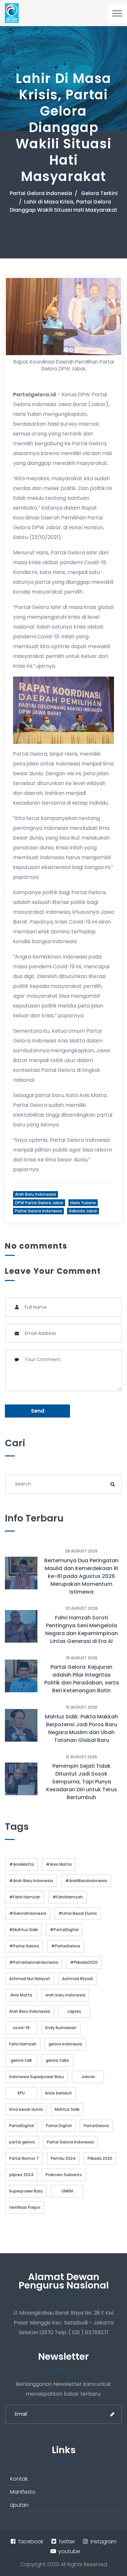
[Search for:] (63, 1484)
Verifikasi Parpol (25, 2207)
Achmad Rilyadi (78, 1979)
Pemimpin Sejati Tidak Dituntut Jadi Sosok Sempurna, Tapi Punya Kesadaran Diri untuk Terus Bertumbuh (82, 1782)
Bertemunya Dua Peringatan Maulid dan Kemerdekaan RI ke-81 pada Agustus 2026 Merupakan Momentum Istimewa (81, 1576)
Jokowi (88, 2077)
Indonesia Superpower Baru (36, 2077)
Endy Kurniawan (61, 2028)
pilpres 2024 (21, 2175)
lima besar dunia (26, 2109)
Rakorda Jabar (83, 1211)
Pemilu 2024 (63, 2158)
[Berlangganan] (112, 2414)
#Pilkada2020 (84, 1962)
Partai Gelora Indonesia (41, 193)
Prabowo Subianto (64, 2175)
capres (74, 2011)
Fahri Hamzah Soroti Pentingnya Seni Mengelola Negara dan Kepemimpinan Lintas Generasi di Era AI (82, 1629)
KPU (21, 2093)
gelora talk (21, 2060)
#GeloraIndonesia (28, 1913)
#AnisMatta (21, 1864)
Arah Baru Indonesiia (35, 1194)
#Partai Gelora (24, 1946)
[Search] (112, 1484)
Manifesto (23, 2492)
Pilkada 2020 (100, 2158)
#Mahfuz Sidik (23, 1930)
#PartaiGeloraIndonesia (34, 1962)
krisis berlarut (59, 2093)
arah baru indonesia (65, 1995)
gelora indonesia (65, 2044)
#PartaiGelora (66, 1946)
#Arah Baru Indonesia (31, 1881)
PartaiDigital (21, 2126)
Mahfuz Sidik (67, 2109)
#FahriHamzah (68, 1897)
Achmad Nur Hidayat (30, 1979)
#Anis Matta (59, 1864)
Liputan (19, 2505)
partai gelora (22, 2142)
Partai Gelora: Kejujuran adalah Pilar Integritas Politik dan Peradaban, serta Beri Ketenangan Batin (82, 1679)
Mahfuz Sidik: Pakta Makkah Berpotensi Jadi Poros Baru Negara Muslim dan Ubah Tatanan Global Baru (81, 1728)
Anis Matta (21, 1995)
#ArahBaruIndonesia (86, 1881)
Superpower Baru (26, 2191)
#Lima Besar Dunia (78, 1913)
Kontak (19, 2479)
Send (38, 1411)
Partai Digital (59, 2126)
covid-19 (21, 2028)
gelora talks (57, 2060)
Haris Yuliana (83, 1203)
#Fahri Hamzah (25, 1897)
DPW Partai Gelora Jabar (39, 1203)
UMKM (67, 2191)
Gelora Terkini (99, 193)
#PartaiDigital (64, 1930)
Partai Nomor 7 (24, 2158)
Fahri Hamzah (23, 2044)
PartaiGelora (96, 2126)
